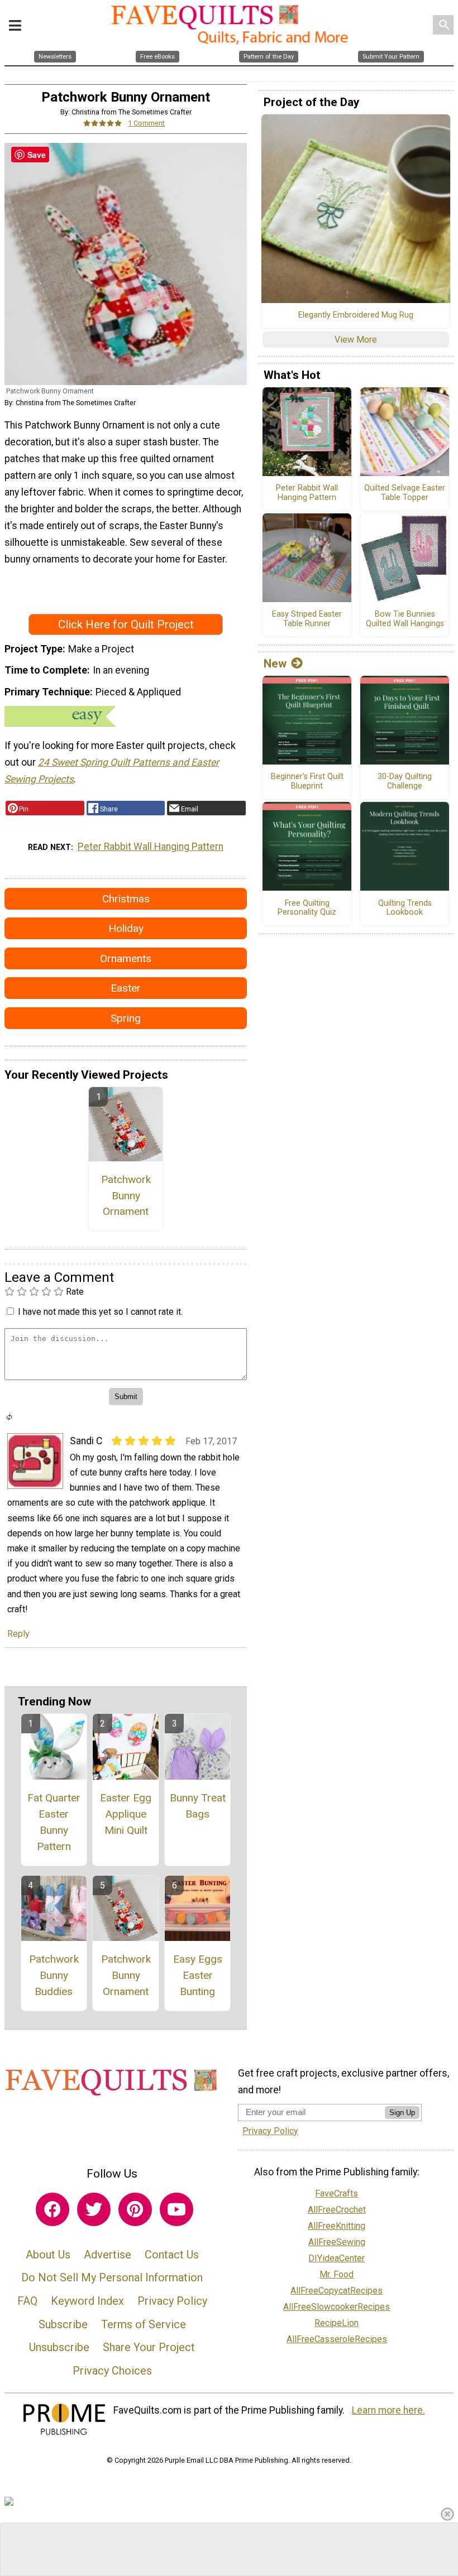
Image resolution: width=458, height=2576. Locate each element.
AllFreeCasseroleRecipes (337, 2339)
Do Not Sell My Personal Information (112, 2277)
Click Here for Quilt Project (126, 624)
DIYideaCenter (337, 2258)
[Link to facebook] (53, 2209)
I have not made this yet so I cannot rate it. (100, 1312)
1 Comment (146, 123)
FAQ (27, 2301)
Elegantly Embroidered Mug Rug (356, 315)
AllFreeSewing (337, 2242)
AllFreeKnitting (337, 2226)
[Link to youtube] (176, 2209)
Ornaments (126, 958)
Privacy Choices (112, 2371)
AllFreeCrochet (337, 2210)
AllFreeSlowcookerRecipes (337, 2307)
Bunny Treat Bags (198, 1806)
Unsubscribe (59, 2347)
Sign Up (402, 2113)
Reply (18, 1634)
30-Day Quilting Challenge (405, 782)
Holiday (126, 928)
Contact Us (172, 2255)
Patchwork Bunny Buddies (54, 1975)
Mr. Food (337, 2274)
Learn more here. (388, 2410)
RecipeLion (337, 2323)
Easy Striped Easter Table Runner (307, 619)
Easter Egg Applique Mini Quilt (126, 1814)
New (275, 664)
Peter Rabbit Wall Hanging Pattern (151, 847)
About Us (48, 2255)
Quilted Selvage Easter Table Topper (405, 493)
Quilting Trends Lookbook (405, 908)
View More (356, 340)
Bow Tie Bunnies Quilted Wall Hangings (405, 619)
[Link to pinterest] (135, 2209)
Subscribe (63, 2324)
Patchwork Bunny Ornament (126, 1196)
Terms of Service (144, 2324)
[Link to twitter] (94, 2209)
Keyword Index (87, 2301)
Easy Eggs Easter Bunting (198, 1975)
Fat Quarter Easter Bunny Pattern (54, 1822)
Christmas (126, 899)
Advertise (108, 2255)
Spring (126, 1018)
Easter (126, 988)
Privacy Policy (172, 2301)
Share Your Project (149, 2347)
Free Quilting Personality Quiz (307, 908)
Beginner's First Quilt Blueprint (307, 782)
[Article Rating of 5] (103, 123)
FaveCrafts (337, 2193)
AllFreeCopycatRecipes (337, 2291)
